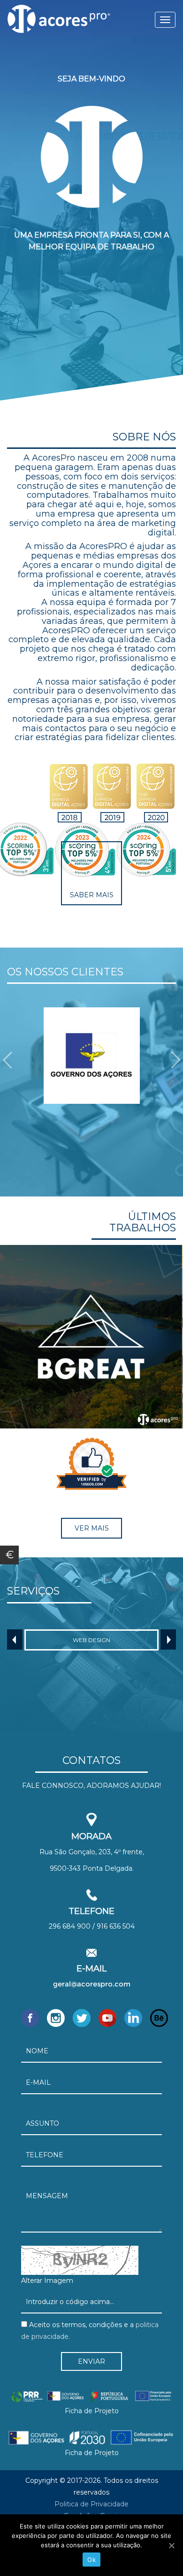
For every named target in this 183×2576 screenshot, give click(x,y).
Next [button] (168, 1639)
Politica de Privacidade (91, 2504)
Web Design (91, 1640)
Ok (91, 2560)
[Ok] (171, 2545)
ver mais (92, 1528)
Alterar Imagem (47, 2281)
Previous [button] (15, 1639)
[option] (91, 1056)
